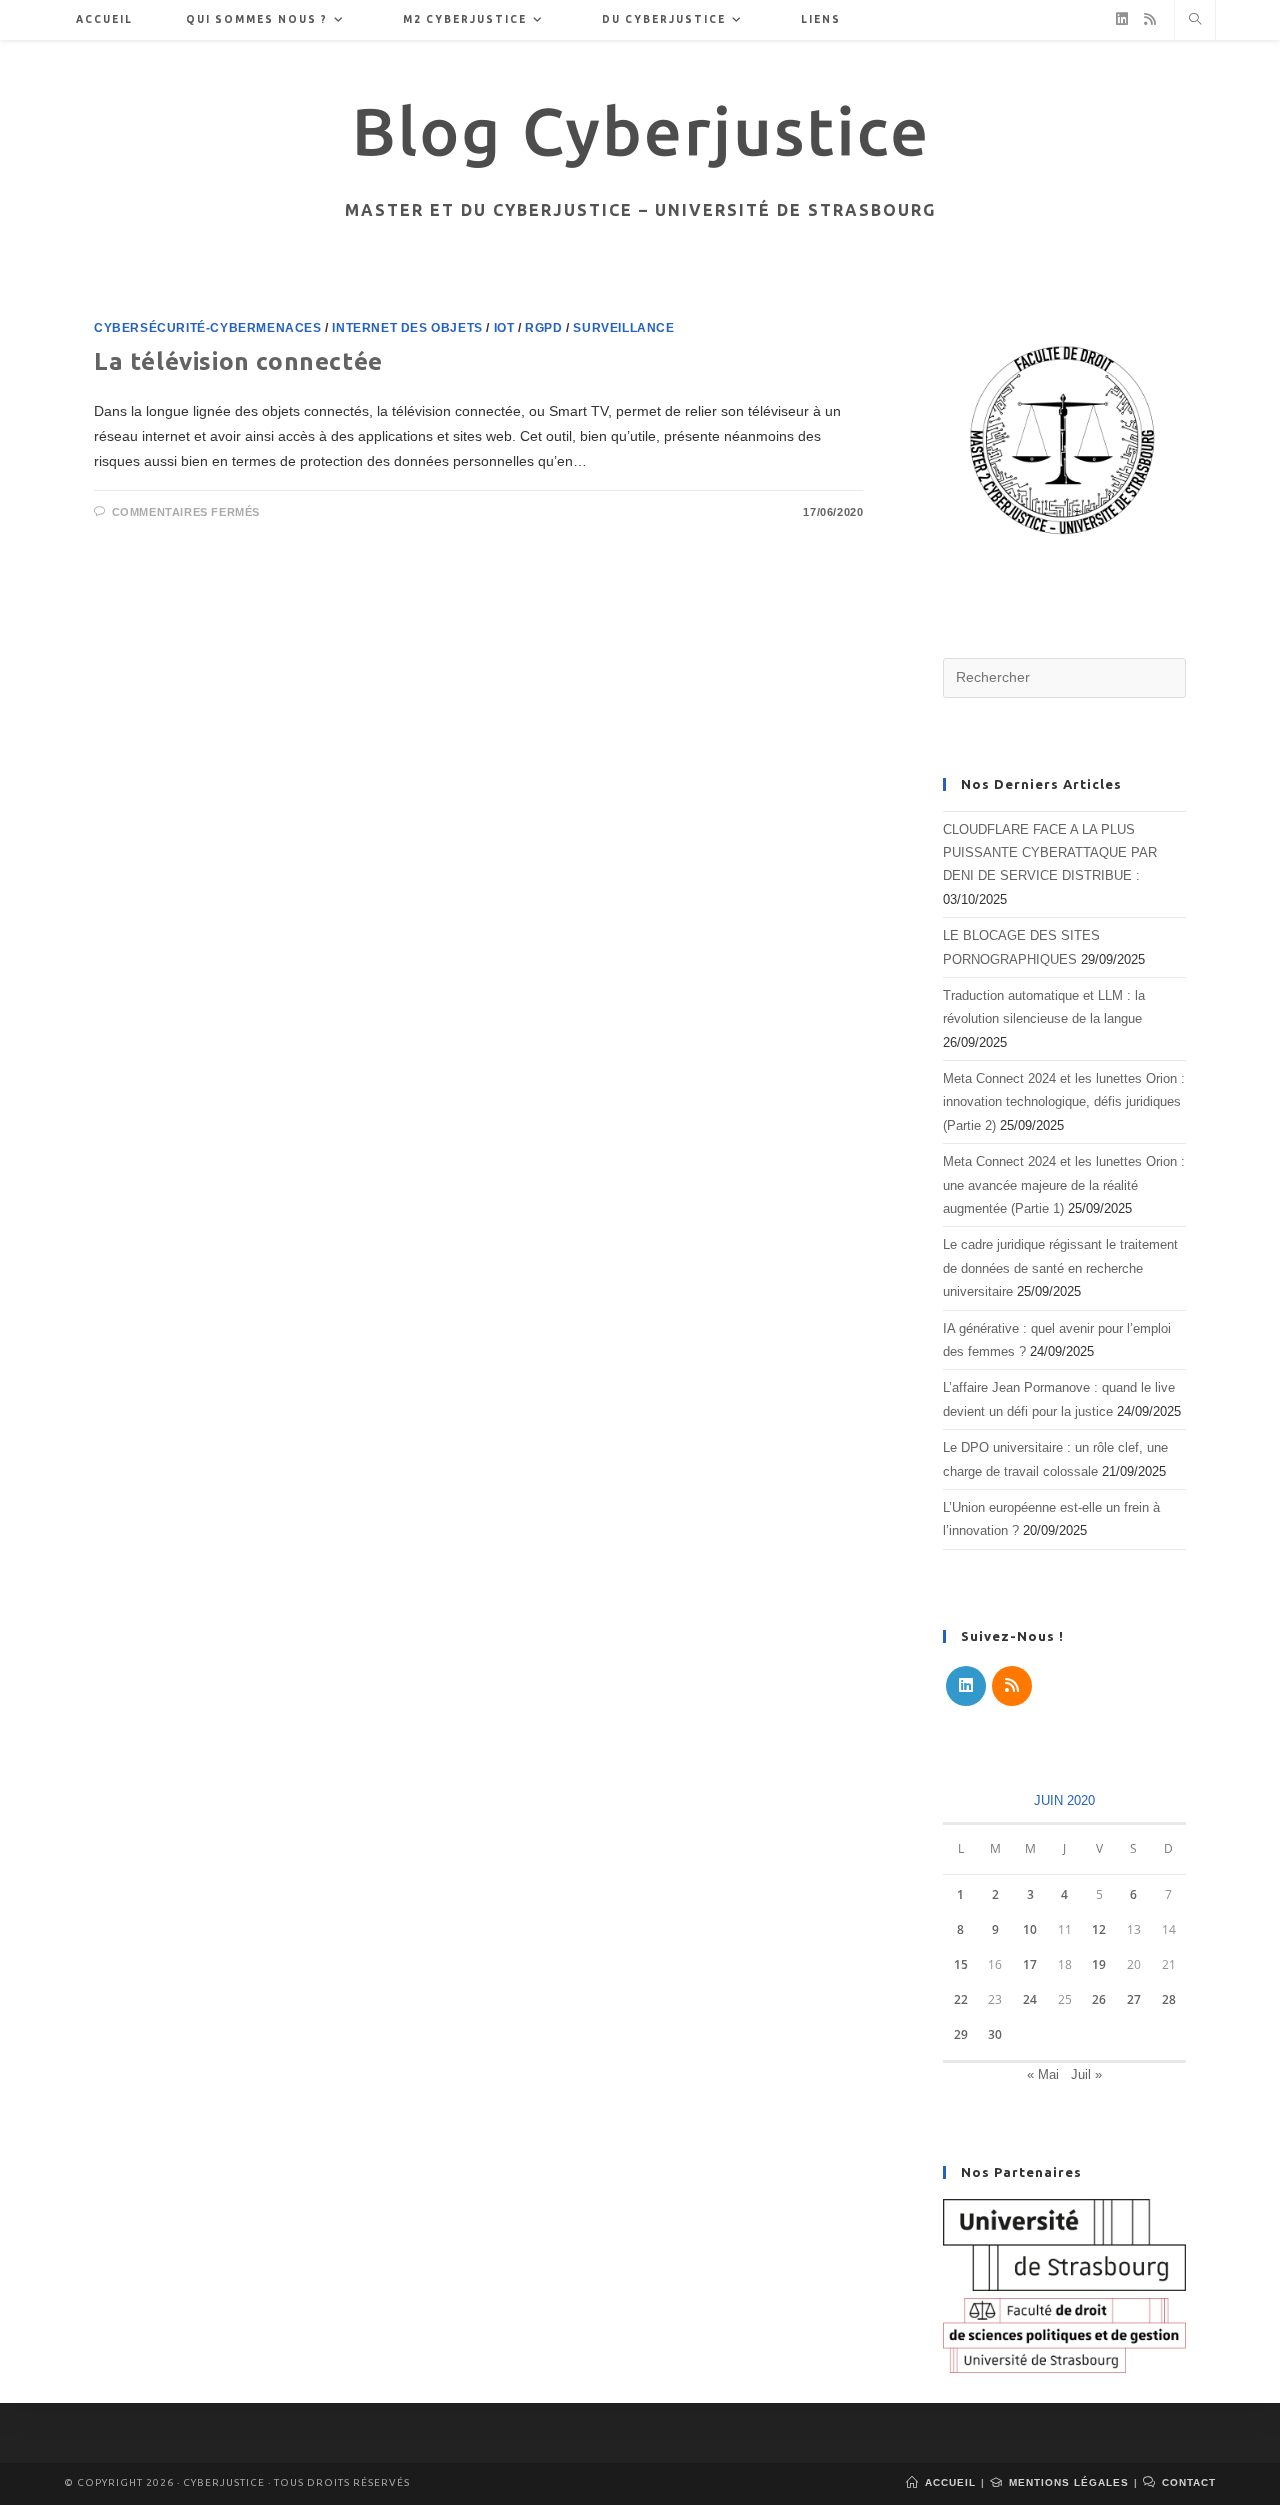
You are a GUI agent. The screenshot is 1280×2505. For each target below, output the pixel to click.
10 (1030, 1929)
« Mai (1043, 2074)
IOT (504, 328)
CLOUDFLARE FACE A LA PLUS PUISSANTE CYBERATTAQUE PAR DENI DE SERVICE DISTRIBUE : (1050, 853)
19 (1099, 1964)
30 (995, 2034)
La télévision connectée (238, 361)
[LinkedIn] (966, 1686)
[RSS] (1012, 1686)
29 (961, 2034)
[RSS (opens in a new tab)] (1150, 19)
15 (961, 1964)
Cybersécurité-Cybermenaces (208, 328)
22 (961, 1999)
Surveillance (623, 328)
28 (1169, 1999)
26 (1099, 1999)
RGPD (543, 328)
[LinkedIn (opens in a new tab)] (1122, 19)
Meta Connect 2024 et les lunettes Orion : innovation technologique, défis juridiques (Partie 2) (1064, 1102)
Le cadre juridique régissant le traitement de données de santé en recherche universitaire (1060, 1268)
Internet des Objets (407, 328)
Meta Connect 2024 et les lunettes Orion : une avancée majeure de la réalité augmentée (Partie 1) (1064, 1185)
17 (1030, 1964)
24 (1030, 1999)
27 (1134, 1999)
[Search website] (1195, 21)
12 (1099, 1929)
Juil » (1086, 2074)
